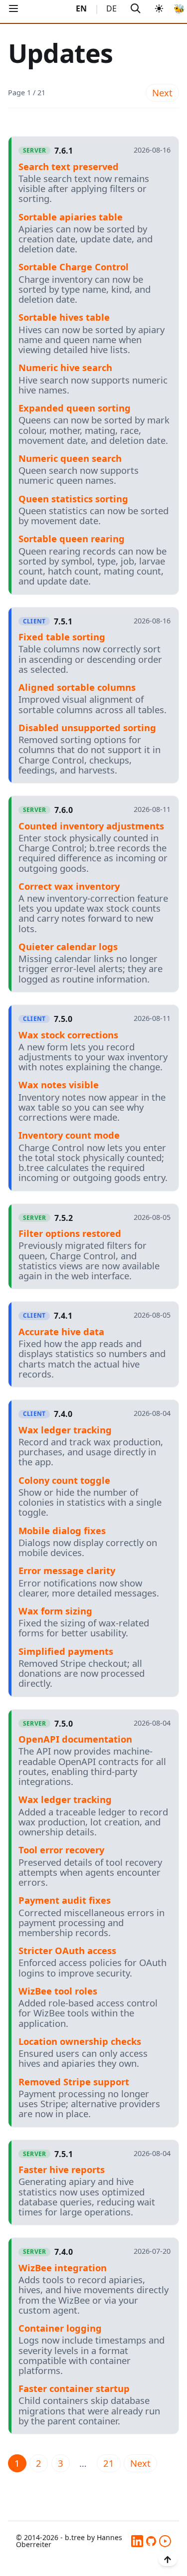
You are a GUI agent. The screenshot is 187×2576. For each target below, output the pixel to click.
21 (109, 2463)
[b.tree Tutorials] (165, 2541)
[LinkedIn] (137, 2541)
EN (81, 8)
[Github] (151, 2541)
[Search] (135, 9)
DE (111, 8)
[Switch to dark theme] (159, 9)
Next (162, 93)
